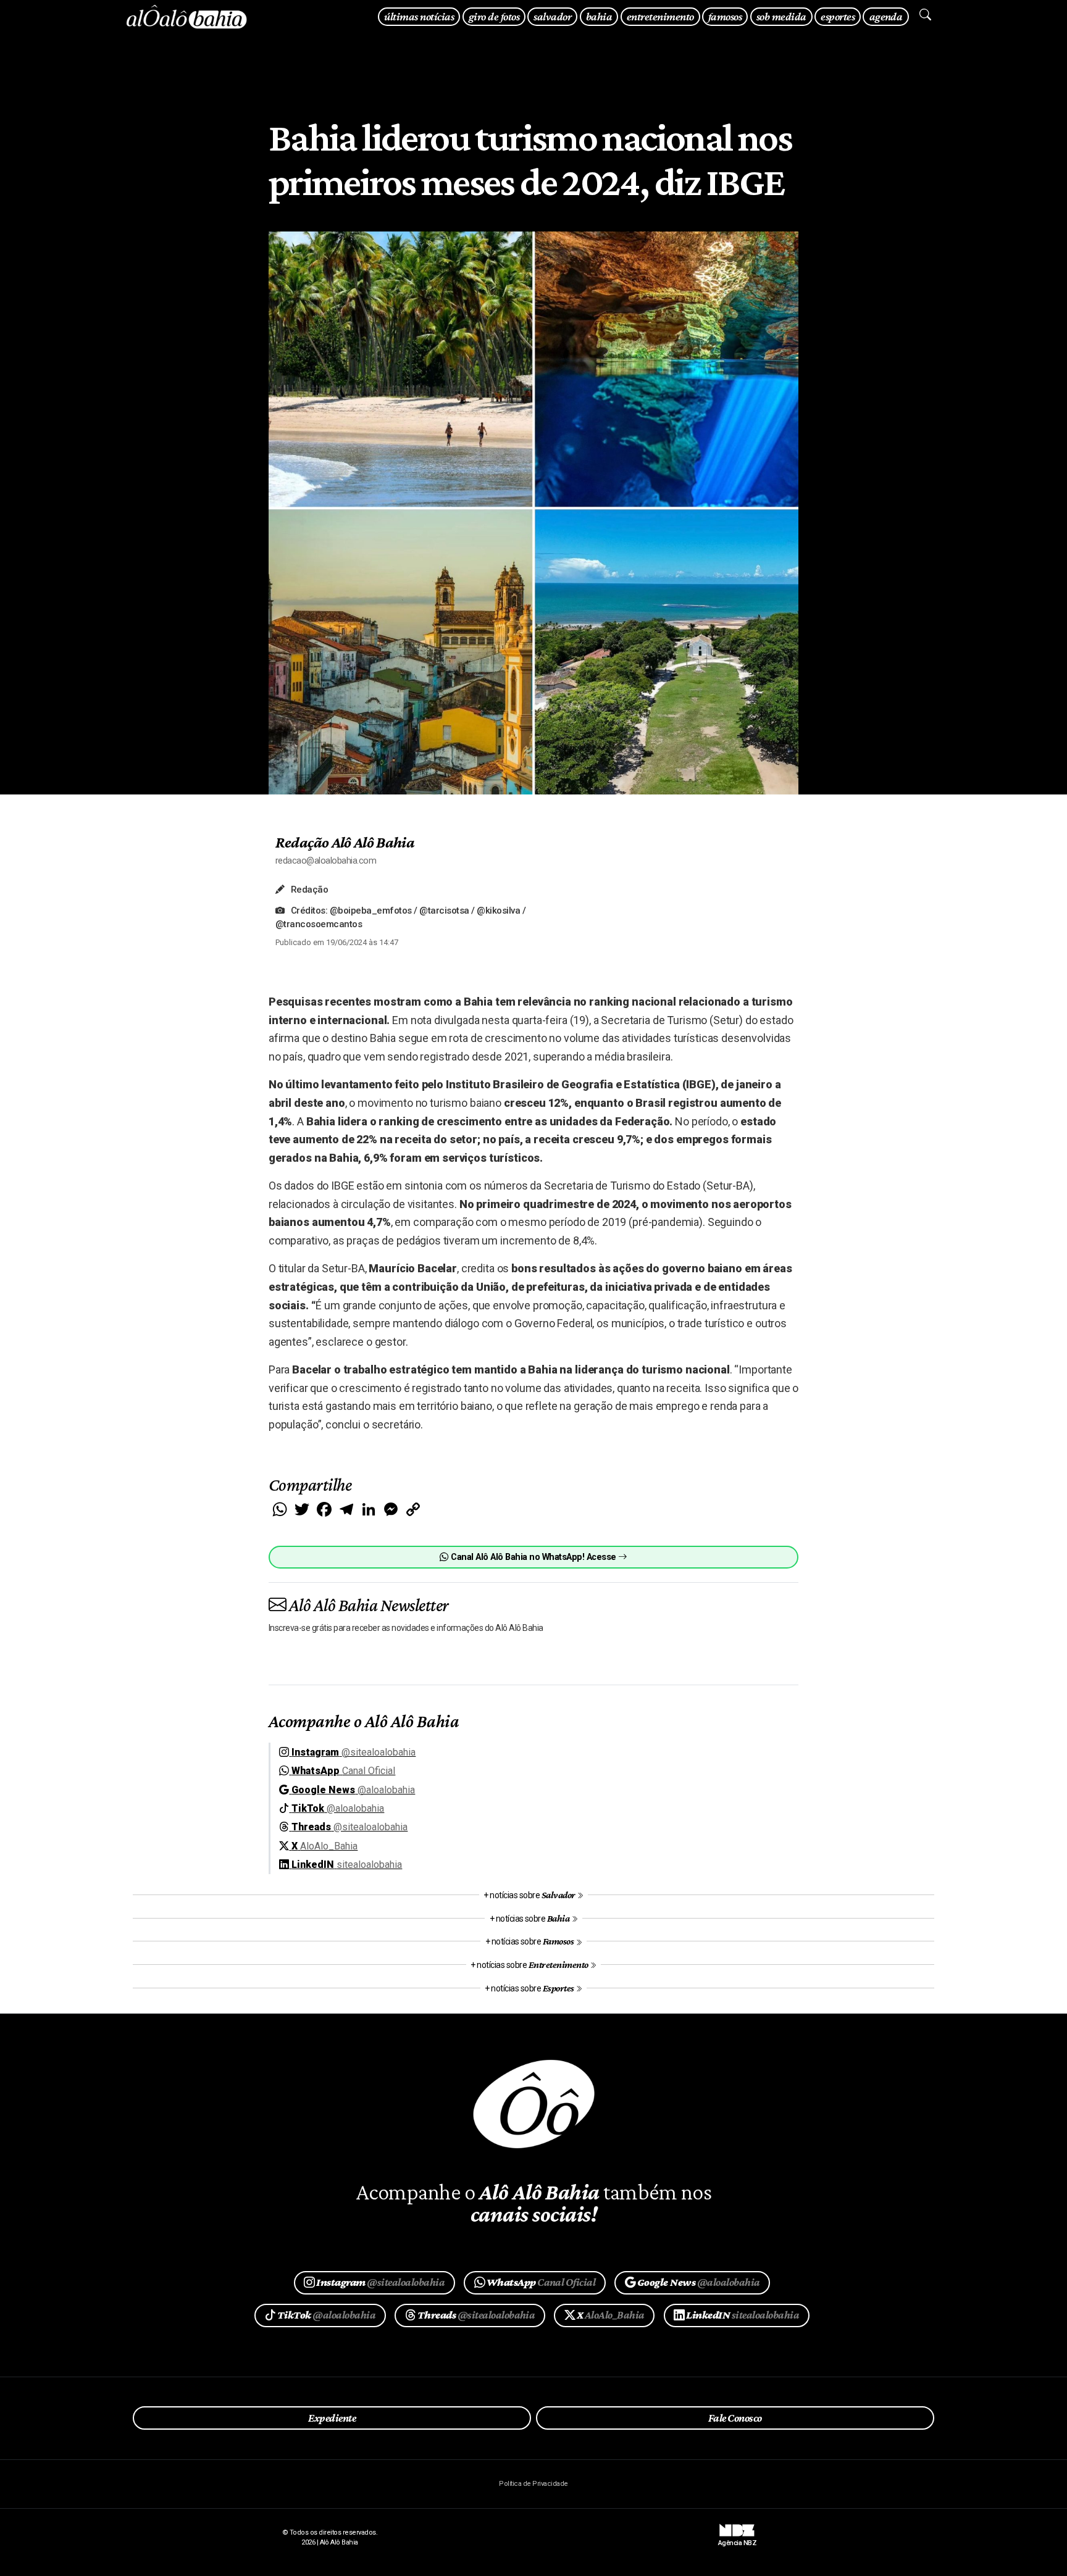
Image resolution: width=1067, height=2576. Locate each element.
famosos (725, 16)
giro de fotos (494, 16)
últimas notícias (419, 16)
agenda (886, 16)
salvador (552, 16)
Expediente (332, 2418)
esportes (838, 16)
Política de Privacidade (533, 2484)
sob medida (781, 16)
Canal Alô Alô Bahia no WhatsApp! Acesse (533, 1557)
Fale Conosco (735, 2418)
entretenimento (660, 16)
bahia (599, 16)
